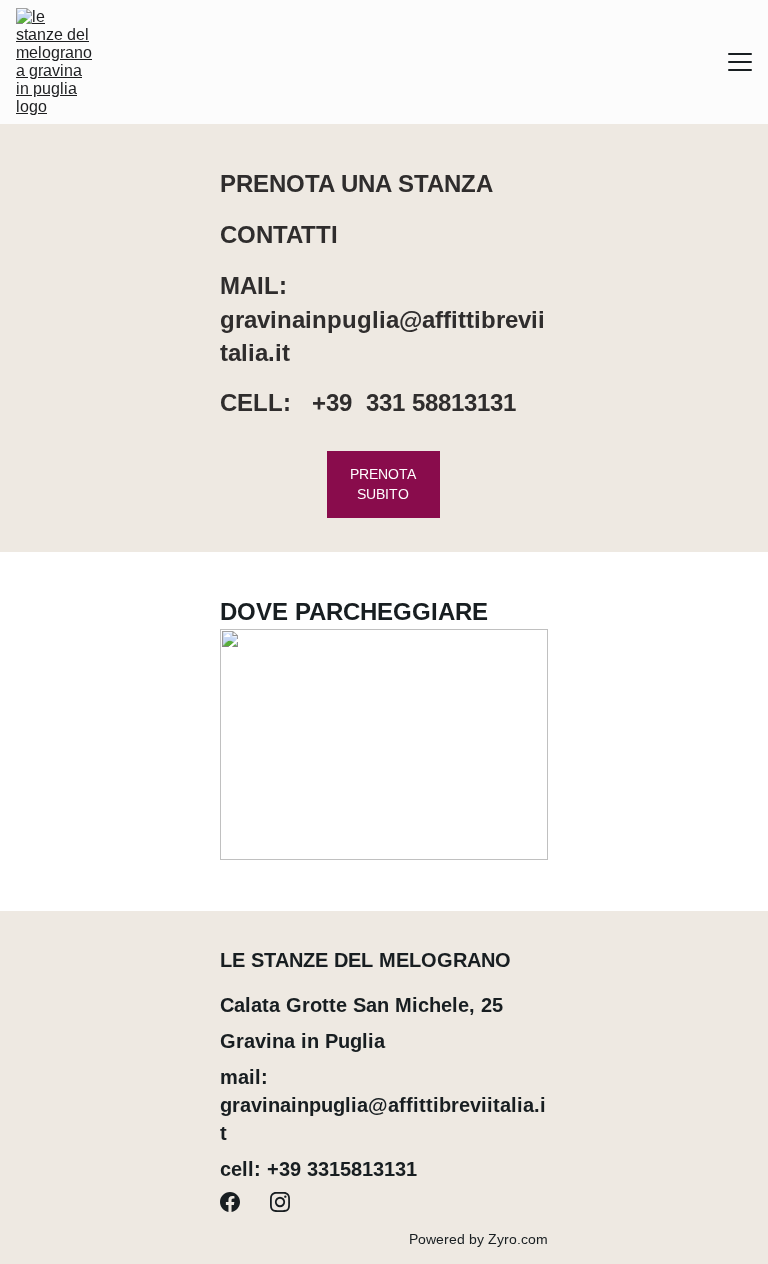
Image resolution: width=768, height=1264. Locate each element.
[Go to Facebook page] (230, 1202)
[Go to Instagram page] (280, 1202)
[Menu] (740, 62)
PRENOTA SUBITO (383, 484)
